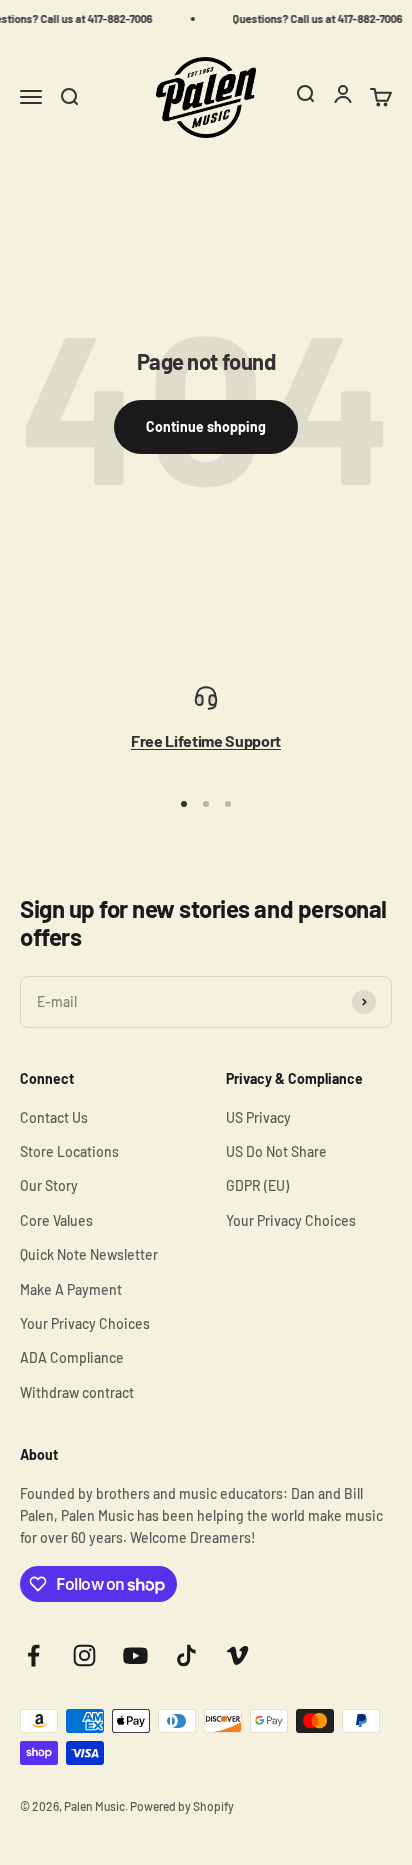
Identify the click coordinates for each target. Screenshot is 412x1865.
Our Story (49, 1185)
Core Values (56, 1220)
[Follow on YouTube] (135, 1655)
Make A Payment (71, 1289)
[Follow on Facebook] (33, 1655)
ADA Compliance (72, 1357)
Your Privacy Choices (85, 1323)
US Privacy (258, 1117)
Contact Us (54, 1117)
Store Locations (69, 1151)
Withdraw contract (77, 1392)
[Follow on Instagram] (84, 1655)
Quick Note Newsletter (89, 1254)
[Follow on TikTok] (186, 1655)
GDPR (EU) (257, 1185)
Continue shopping (206, 426)
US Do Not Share (276, 1151)
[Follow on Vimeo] (237, 1655)
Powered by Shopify (182, 1806)
